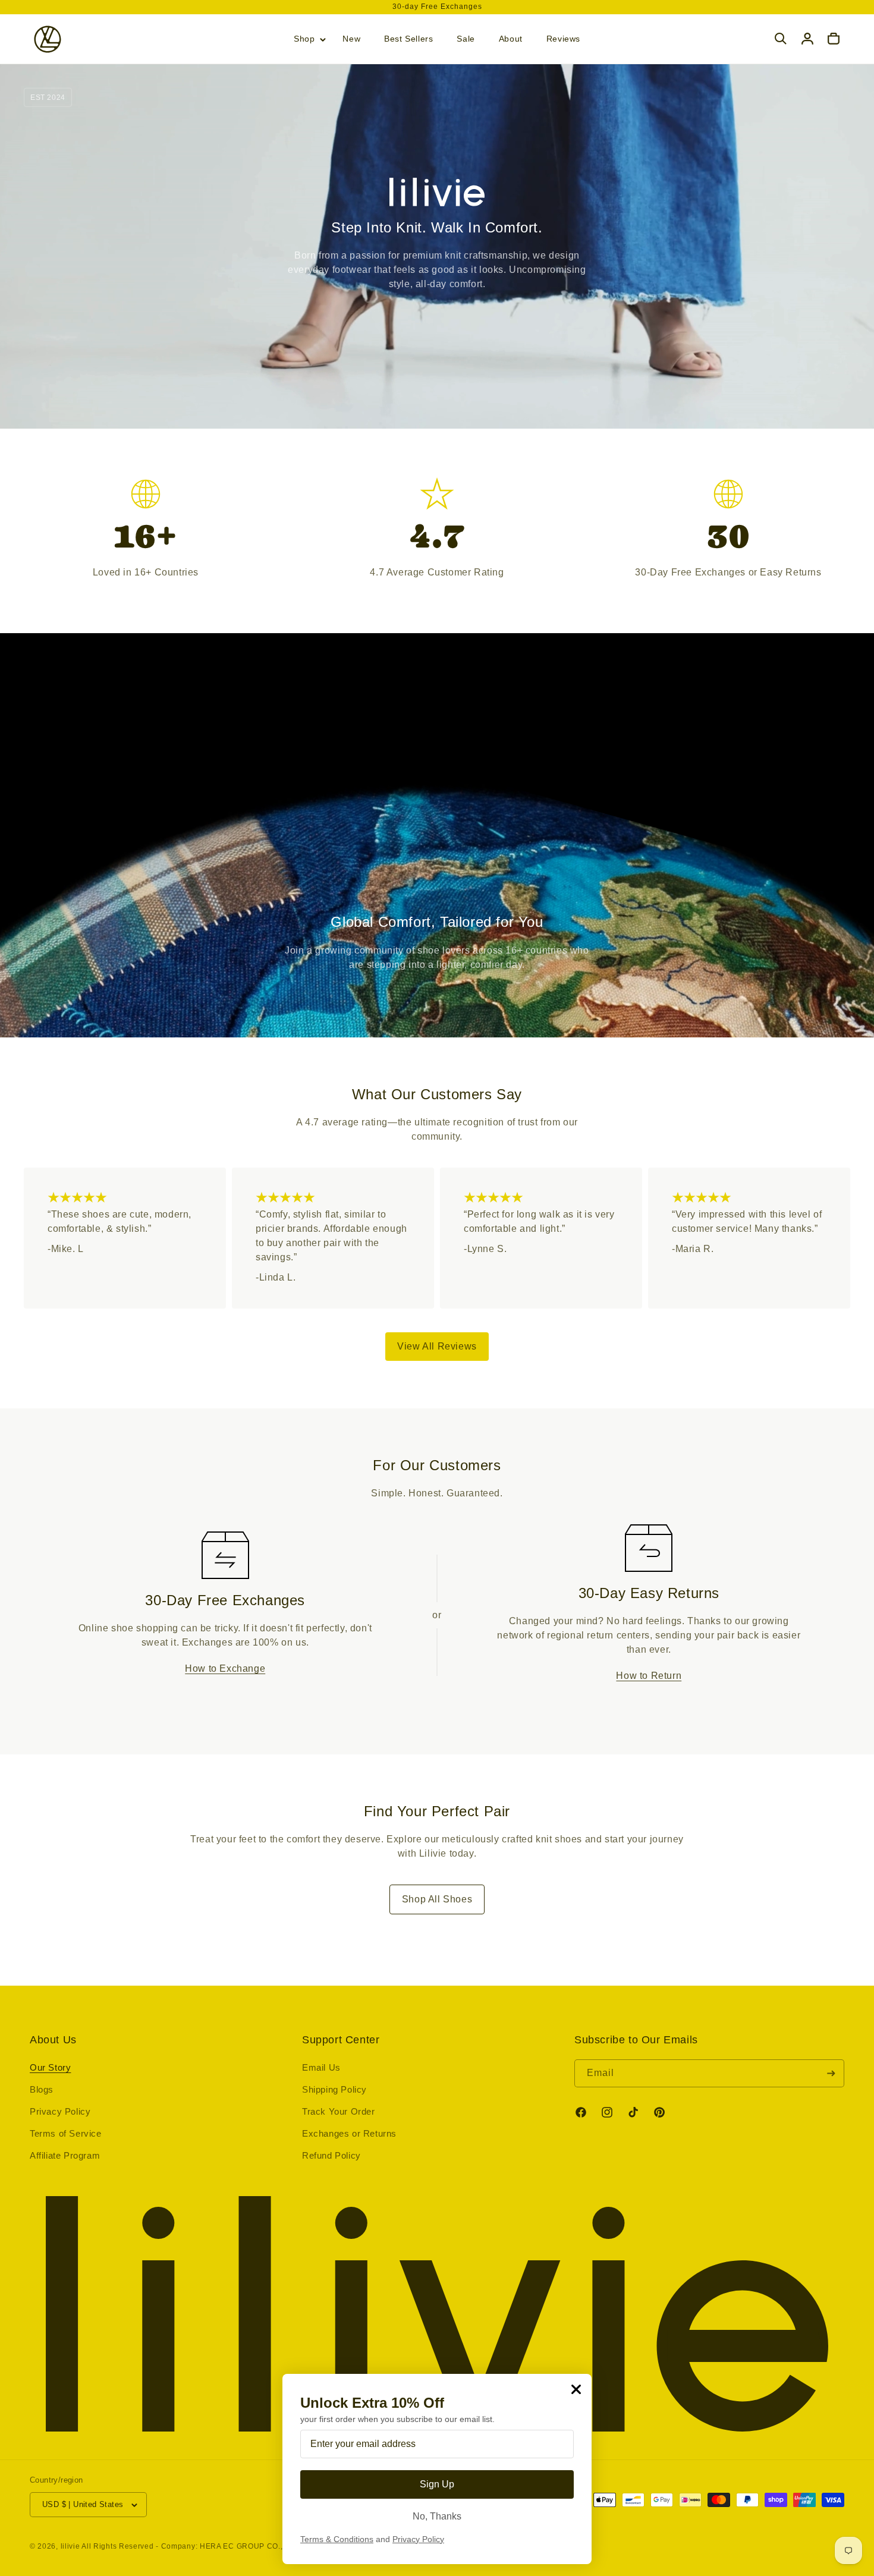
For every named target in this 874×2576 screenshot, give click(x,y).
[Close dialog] (576, 2389)
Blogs (42, 2089)
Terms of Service (66, 2133)
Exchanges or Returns (349, 2133)
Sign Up (437, 2484)
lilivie (70, 2546)
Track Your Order (339, 2111)
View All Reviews (437, 1346)
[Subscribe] (831, 2073)
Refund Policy (331, 2155)
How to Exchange (225, 1668)
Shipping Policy (334, 2089)
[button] (306, 39)
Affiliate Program (65, 2155)
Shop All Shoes (437, 1899)
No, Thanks (437, 2516)
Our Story (50, 2067)
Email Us (321, 2067)
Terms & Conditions (337, 2539)
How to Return (649, 1676)
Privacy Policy (60, 2111)
